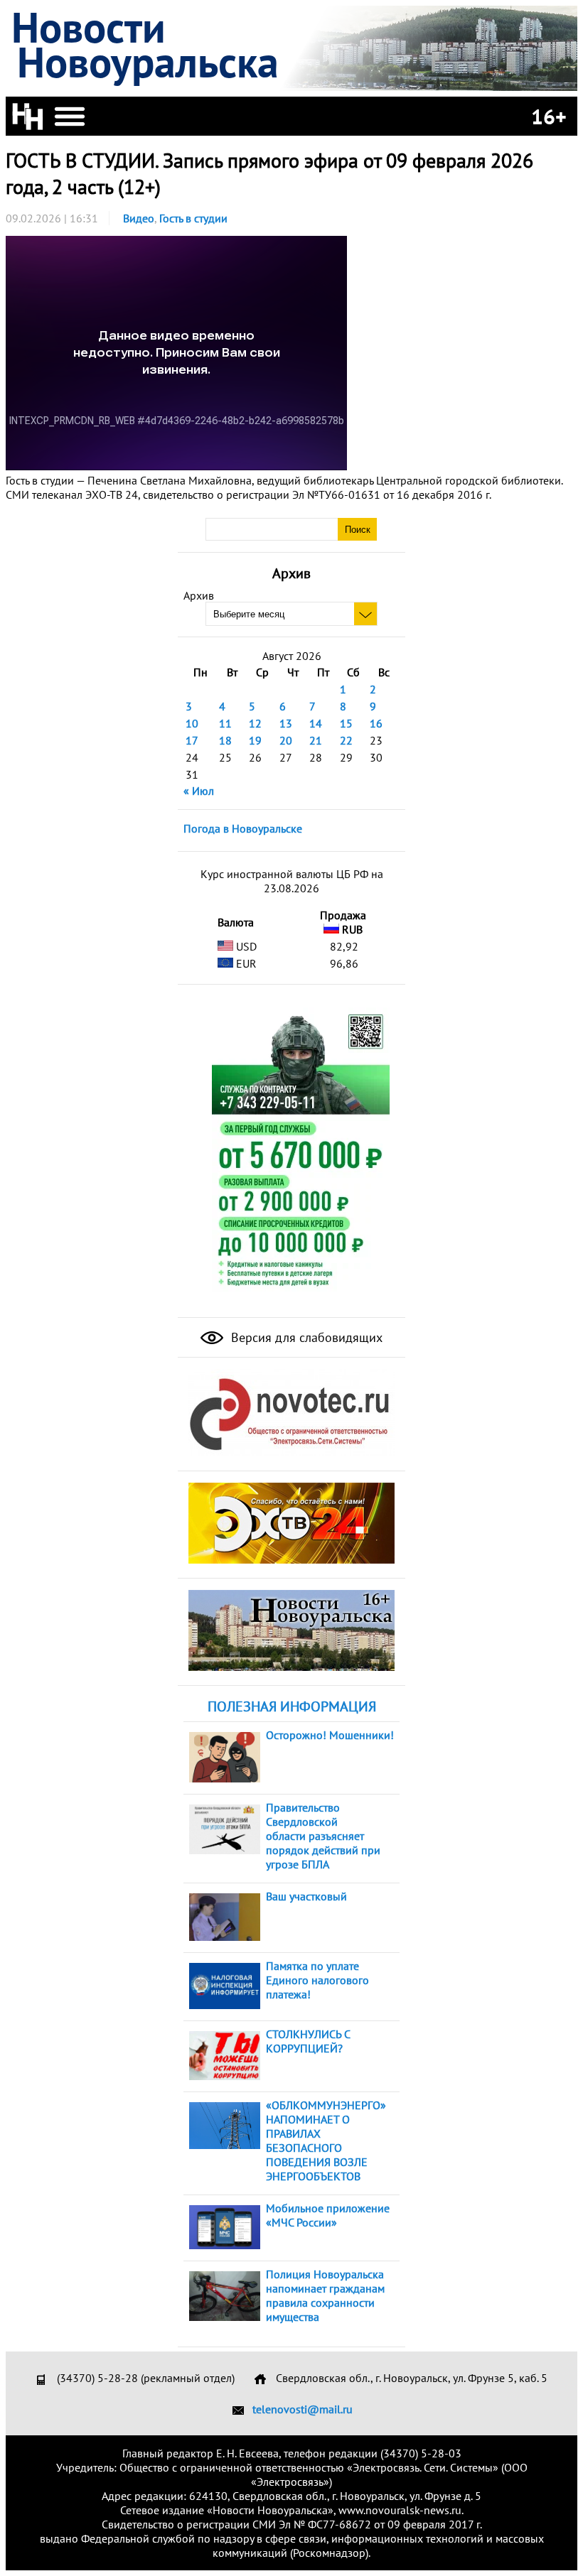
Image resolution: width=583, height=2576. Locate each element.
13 (286, 723)
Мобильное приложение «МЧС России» (328, 2215)
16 (376, 723)
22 (346, 740)
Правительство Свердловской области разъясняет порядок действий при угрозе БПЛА (323, 1836)
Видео (139, 218)
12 (255, 723)
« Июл (199, 791)
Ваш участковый (306, 1896)
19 (255, 740)
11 (225, 723)
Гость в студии (193, 218)
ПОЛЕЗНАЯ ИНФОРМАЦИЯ (292, 1706)
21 (316, 740)
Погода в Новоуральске (243, 828)
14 (316, 723)
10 (192, 723)
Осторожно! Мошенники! (330, 1735)
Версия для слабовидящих (305, 1337)
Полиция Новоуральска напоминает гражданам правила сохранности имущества (325, 2295)
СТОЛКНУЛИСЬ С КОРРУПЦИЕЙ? (308, 2041)
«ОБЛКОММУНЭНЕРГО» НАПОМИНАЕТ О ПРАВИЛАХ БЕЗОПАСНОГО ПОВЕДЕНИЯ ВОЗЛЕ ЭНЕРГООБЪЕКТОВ (326, 2141)
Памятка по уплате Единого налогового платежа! (317, 1980)
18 (225, 740)
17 (192, 740)
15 (346, 723)
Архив (199, 595)
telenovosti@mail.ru (303, 2409)
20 (286, 740)
